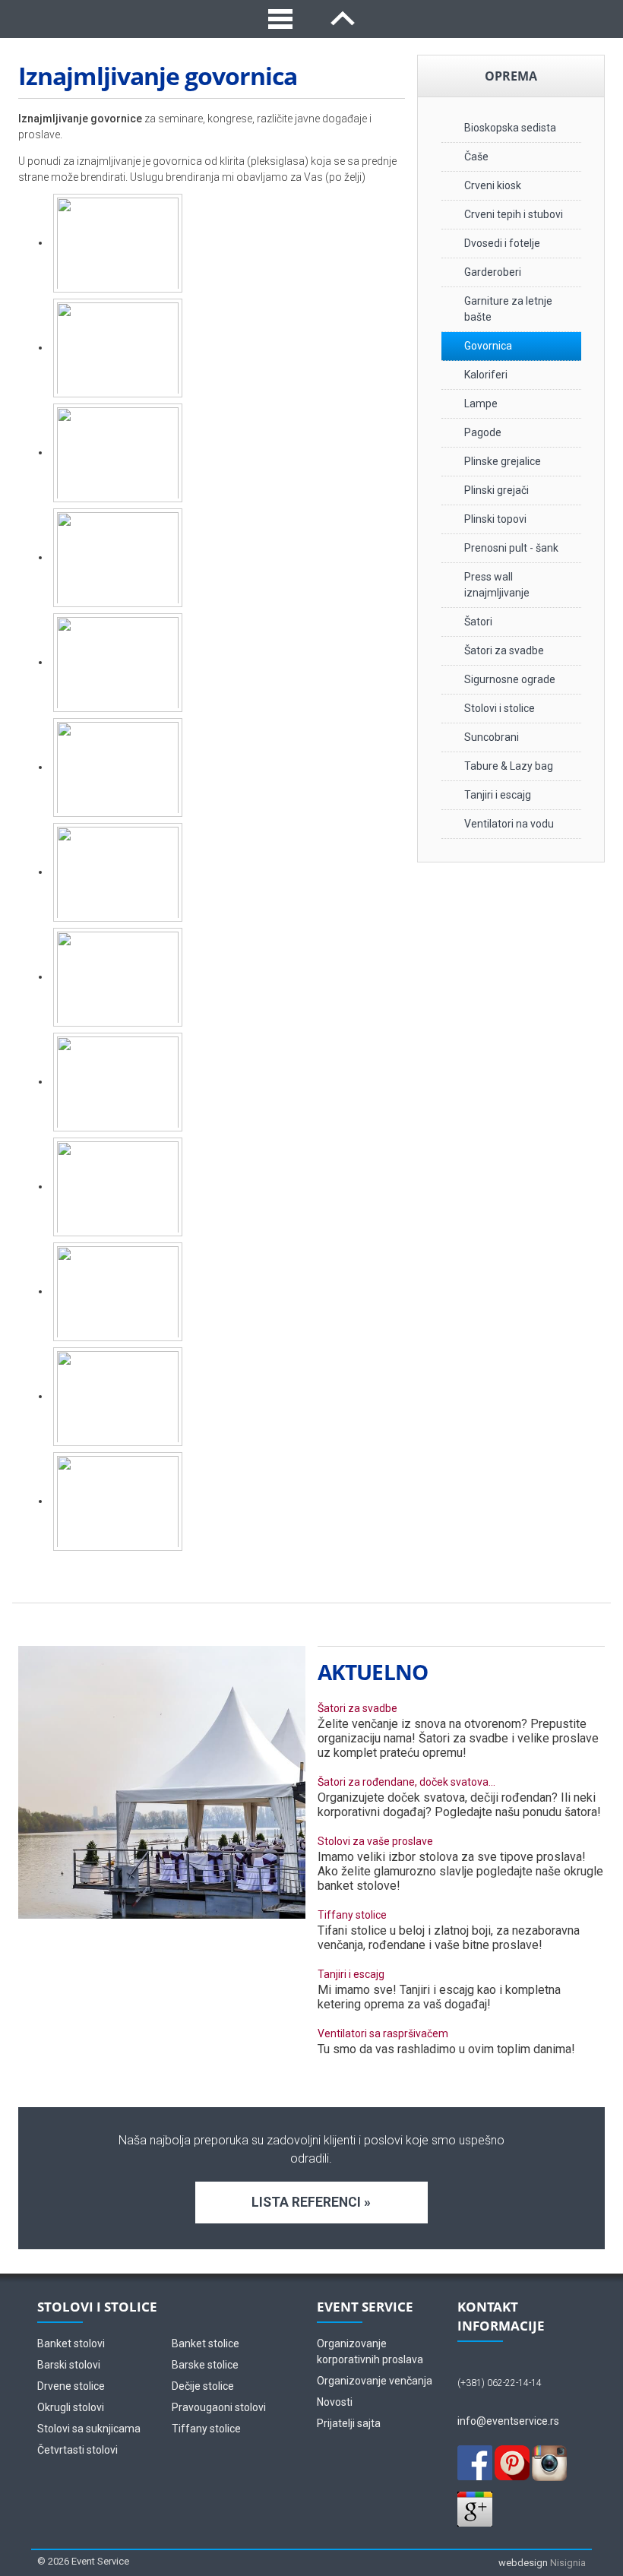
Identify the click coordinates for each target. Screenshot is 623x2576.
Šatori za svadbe (504, 650)
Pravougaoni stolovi (219, 2407)
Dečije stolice (203, 2386)
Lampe (481, 403)
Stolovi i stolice (500, 708)
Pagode (483, 432)
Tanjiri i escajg (498, 795)
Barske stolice (205, 2365)
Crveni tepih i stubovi (514, 214)
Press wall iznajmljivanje (497, 585)
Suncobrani (492, 737)
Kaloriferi (486, 375)
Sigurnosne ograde (510, 679)
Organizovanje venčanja (375, 2381)
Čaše (476, 157)
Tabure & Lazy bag (509, 766)
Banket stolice (206, 2343)
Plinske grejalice (503, 461)
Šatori (478, 622)
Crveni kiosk (493, 185)
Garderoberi (493, 272)
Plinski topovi (495, 519)
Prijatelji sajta (349, 2423)
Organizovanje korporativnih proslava (370, 2351)
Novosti (335, 2402)
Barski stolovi (69, 2365)
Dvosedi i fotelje (502, 243)
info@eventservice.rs (508, 2421)
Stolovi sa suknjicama (89, 2429)
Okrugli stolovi (71, 2407)
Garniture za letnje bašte (508, 309)
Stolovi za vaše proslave (375, 1841)
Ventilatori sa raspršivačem (383, 2033)
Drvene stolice (71, 2386)
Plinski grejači (497, 490)
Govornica (488, 346)
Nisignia (568, 2563)
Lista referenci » (311, 2202)
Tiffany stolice (352, 1915)
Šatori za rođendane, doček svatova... (406, 1782)
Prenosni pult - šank (511, 548)
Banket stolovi (71, 2343)
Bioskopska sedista (510, 128)
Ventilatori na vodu (509, 824)
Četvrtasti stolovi (77, 2450)
